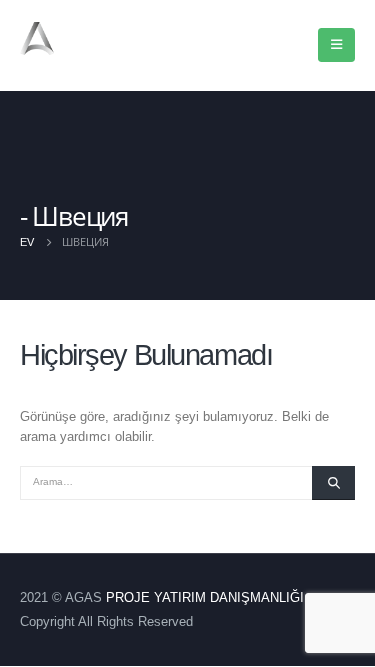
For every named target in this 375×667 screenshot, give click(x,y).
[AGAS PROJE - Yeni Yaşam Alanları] (70, 38)
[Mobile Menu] (336, 45)
